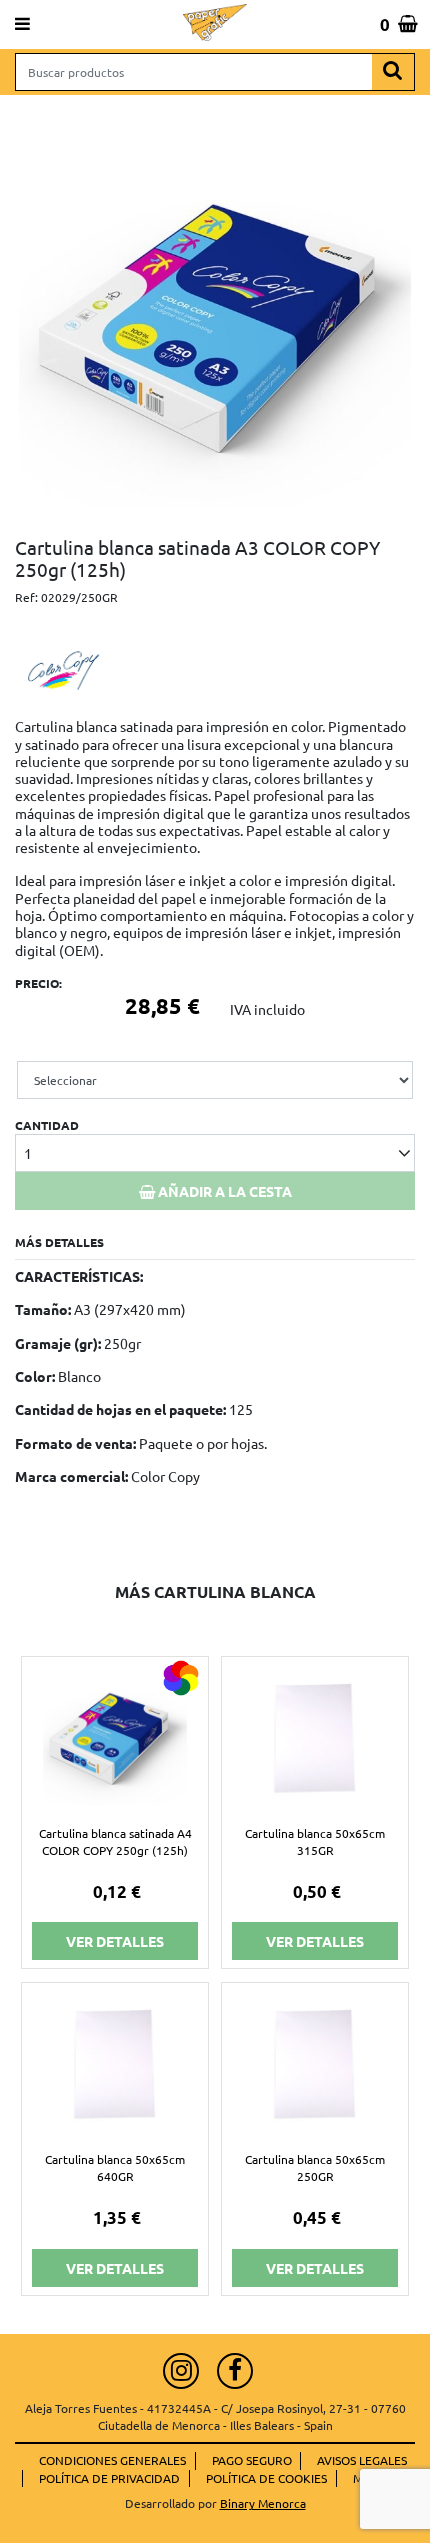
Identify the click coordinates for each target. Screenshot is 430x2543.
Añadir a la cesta (223, 1191)
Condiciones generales (112, 2460)
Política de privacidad (109, 2478)
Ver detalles (115, 1941)
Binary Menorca (263, 2503)
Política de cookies (266, 2478)
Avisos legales (362, 2460)
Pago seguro (252, 2460)
